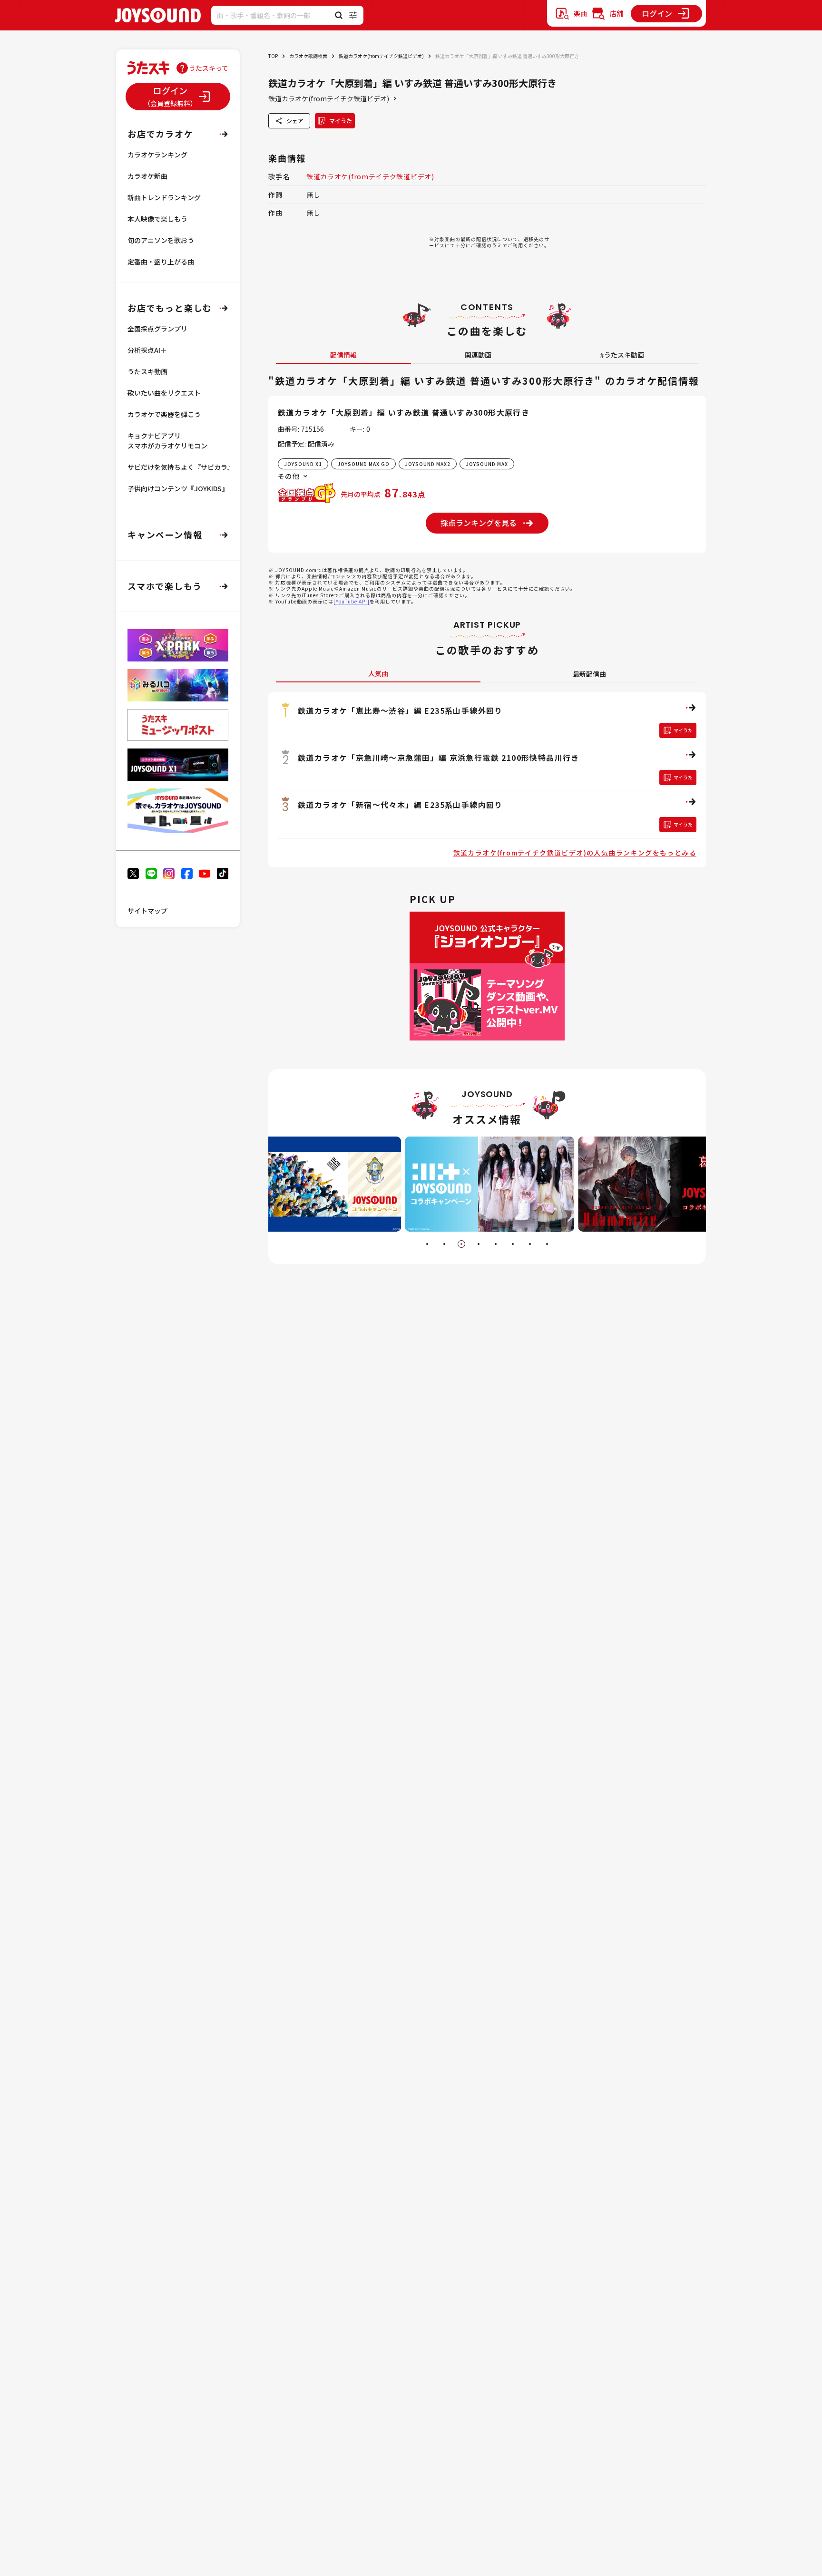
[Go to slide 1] (427, 1244)
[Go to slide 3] (461, 1244)
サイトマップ (147, 911)
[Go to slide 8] (547, 1244)
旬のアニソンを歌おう (161, 240)
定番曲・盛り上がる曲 (161, 262)
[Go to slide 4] (479, 1244)
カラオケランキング (157, 155)
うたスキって (209, 68)
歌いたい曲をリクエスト (164, 393)
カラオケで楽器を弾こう (164, 414)
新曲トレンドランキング (164, 197)
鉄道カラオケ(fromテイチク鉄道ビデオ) (381, 56)
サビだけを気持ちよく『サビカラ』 (181, 467)
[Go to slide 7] (530, 1244)
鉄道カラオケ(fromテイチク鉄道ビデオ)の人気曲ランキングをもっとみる (575, 853)
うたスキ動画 (147, 371)
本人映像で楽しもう (157, 219)
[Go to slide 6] (513, 1244)
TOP (273, 56)
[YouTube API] (352, 601)
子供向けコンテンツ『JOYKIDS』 (178, 488)
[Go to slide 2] (444, 1244)
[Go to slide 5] (496, 1244)
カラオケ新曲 (147, 176)
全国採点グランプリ (157, 329)
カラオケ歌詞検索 (308, 56)
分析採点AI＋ (147, 350)
